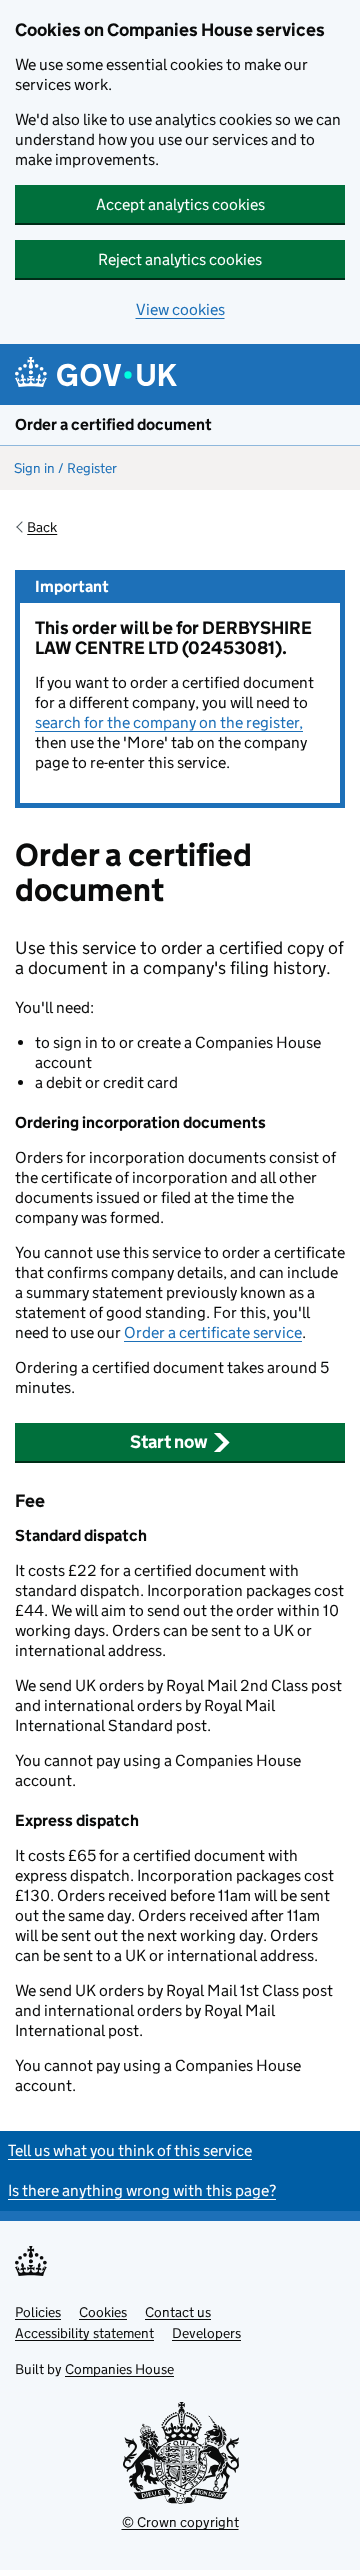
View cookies (180, 309)
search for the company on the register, (169, 722)
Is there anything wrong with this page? (142, 2190)
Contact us (178, 2312)
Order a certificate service (213, 1332)
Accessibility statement (84, 2333)
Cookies (103, 2312)
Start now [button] (169, 1442)
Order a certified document (113, 424)
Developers (206, 2333)
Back (42, 527)
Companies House (119, 2369)
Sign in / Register (65, 468)
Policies (38, 2312)
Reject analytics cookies (180, 259)
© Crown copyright (180, 2522)
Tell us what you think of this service (130, 2150)
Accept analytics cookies (180, 204)
